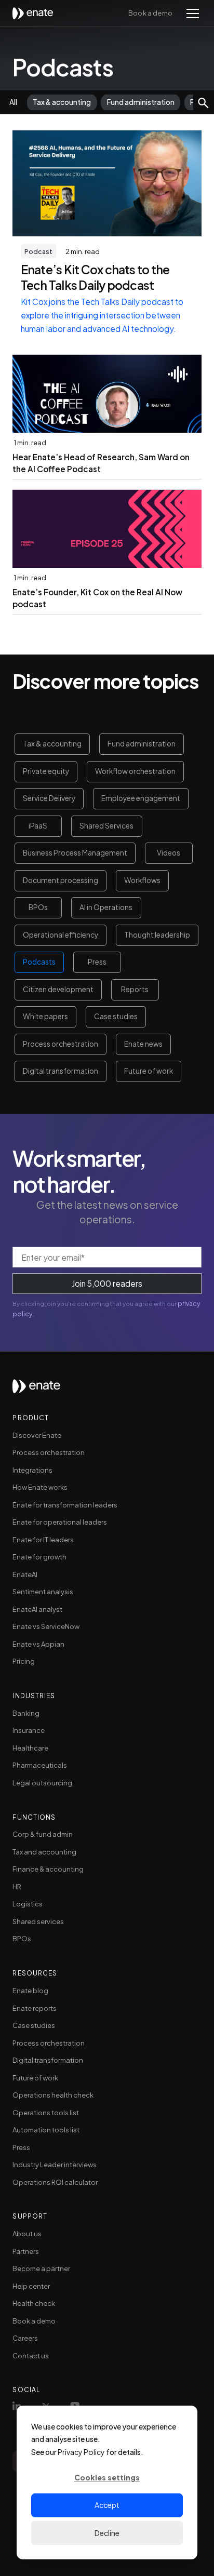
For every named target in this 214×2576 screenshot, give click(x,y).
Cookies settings (107, 2477)
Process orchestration (61, 1044)
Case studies (116, 1016)
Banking (26, 1713)
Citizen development (58, 989)
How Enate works (40, 1487)
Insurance (29, 1730)
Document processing (61, 880)
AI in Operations (106, 907)
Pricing (24, 1661)
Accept (107, 2505)
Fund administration (142, 744)
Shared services (38, 1921)
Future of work (149, 1071)
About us (27, 2233)
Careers (25, 2338)
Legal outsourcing (42, 1783)
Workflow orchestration (135, 771)
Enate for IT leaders (43, 1539)
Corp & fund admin (43, 1834)
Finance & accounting (48, 1869)
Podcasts (39, 962)
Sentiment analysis (43, 1591)
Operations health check (53, 2095)
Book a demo (150, 13)
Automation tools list (46, 2130)
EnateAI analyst (37, 1609)
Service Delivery (49, 798)
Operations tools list (46, 2112)
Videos (169, 853)
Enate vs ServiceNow (46, 1626)
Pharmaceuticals (40, 1765)
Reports (135, 989)
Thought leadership (157, 935)
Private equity (46, 771)
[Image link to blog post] (107, 183)
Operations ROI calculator (55, 2182)
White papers (45, 1016)
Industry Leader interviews (55, 2164)
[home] (36, 13)
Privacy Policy (81, 2452)
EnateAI (25, 1574)
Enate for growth (39, 1557)
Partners (26, 2251)
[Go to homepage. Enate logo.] (36, 1391)
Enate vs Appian (38, 1644)
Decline (107, 2533)
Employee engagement (141, 798)
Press (97, 962)
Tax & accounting (52, 744)
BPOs (38, 907)
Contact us (31, 2355)
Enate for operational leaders (60, 1522)
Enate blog (30, 1990)
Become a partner (41, 2268)
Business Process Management (75, 853)
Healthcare (30, 1748)
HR (17, 1886)
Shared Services (106, 826)
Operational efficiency (61, 935)
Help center (31, 2286)
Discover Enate (37, 1435)
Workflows (142, 880)
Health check (34, 2303)
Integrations (32, 1470)
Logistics (28, 1904)
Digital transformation (61, 1071)
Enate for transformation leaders (65, 1505)
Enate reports (35, 2008)
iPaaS (38, 826)
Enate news (143, 1044)
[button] (191, 14)
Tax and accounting (44, 1852)
